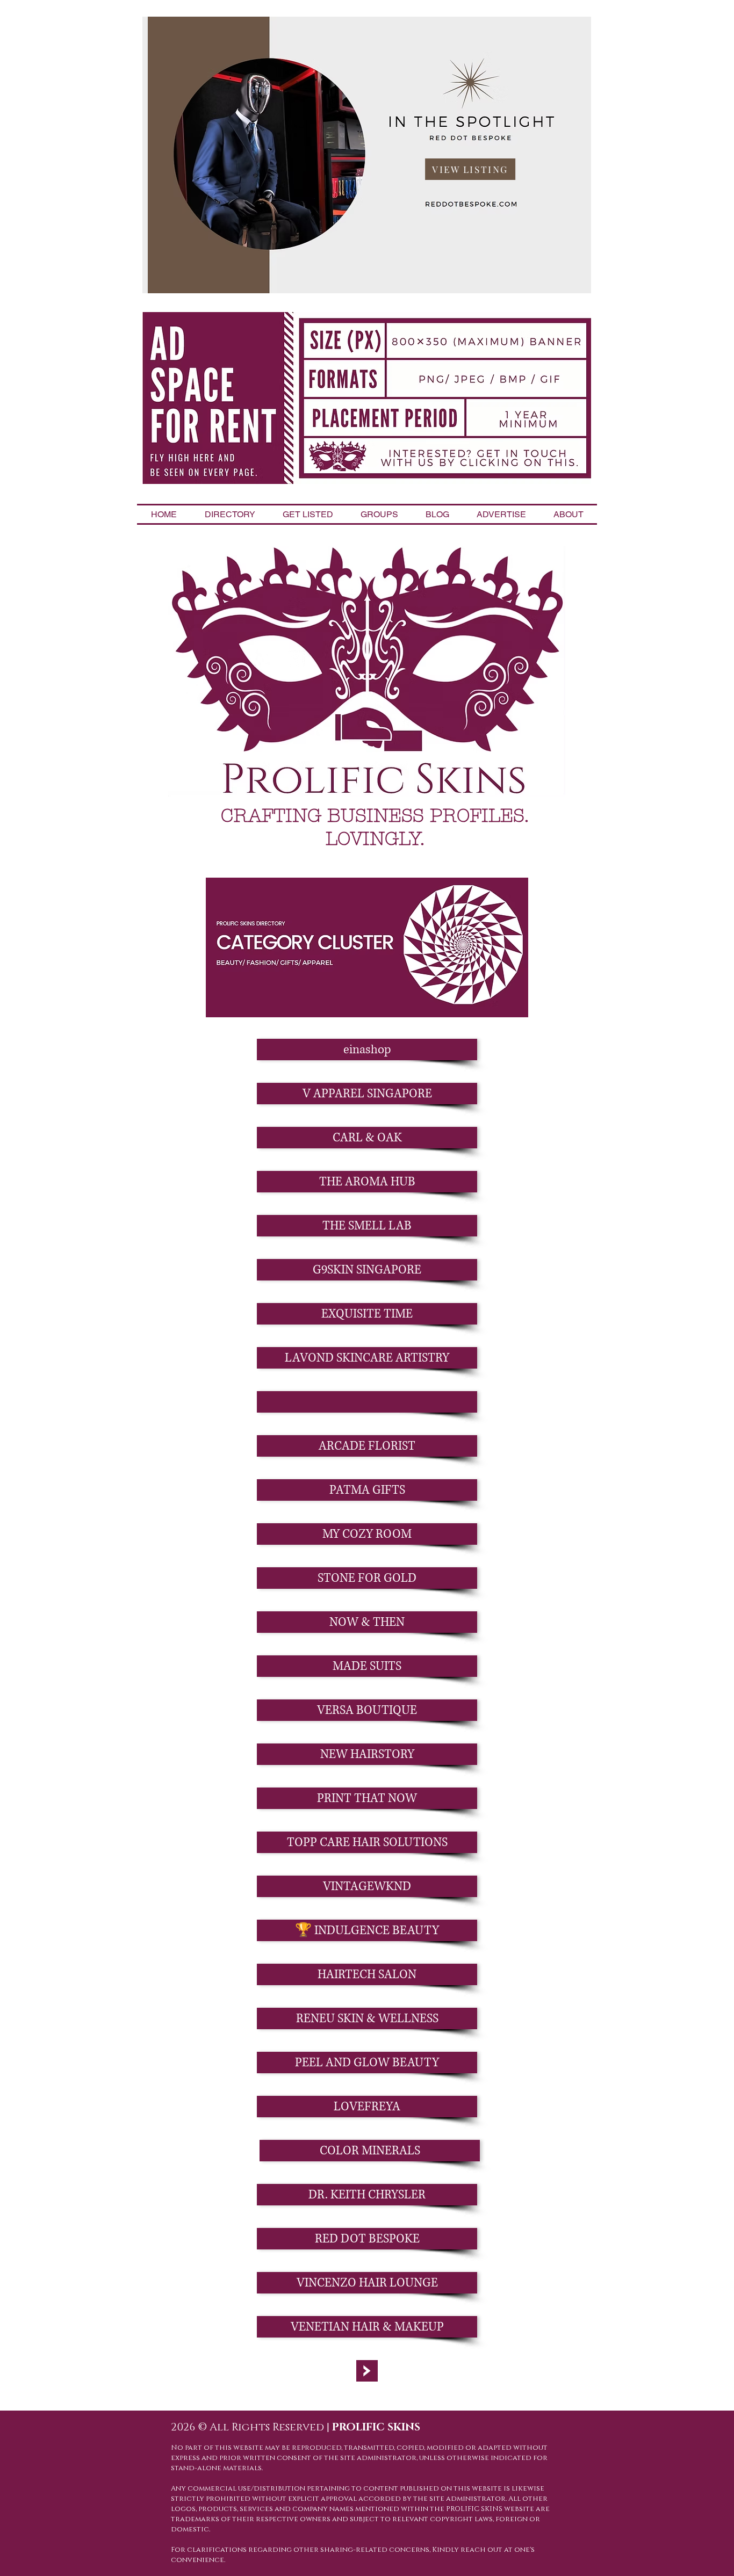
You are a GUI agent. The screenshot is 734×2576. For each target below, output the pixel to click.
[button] (367, 1402)
